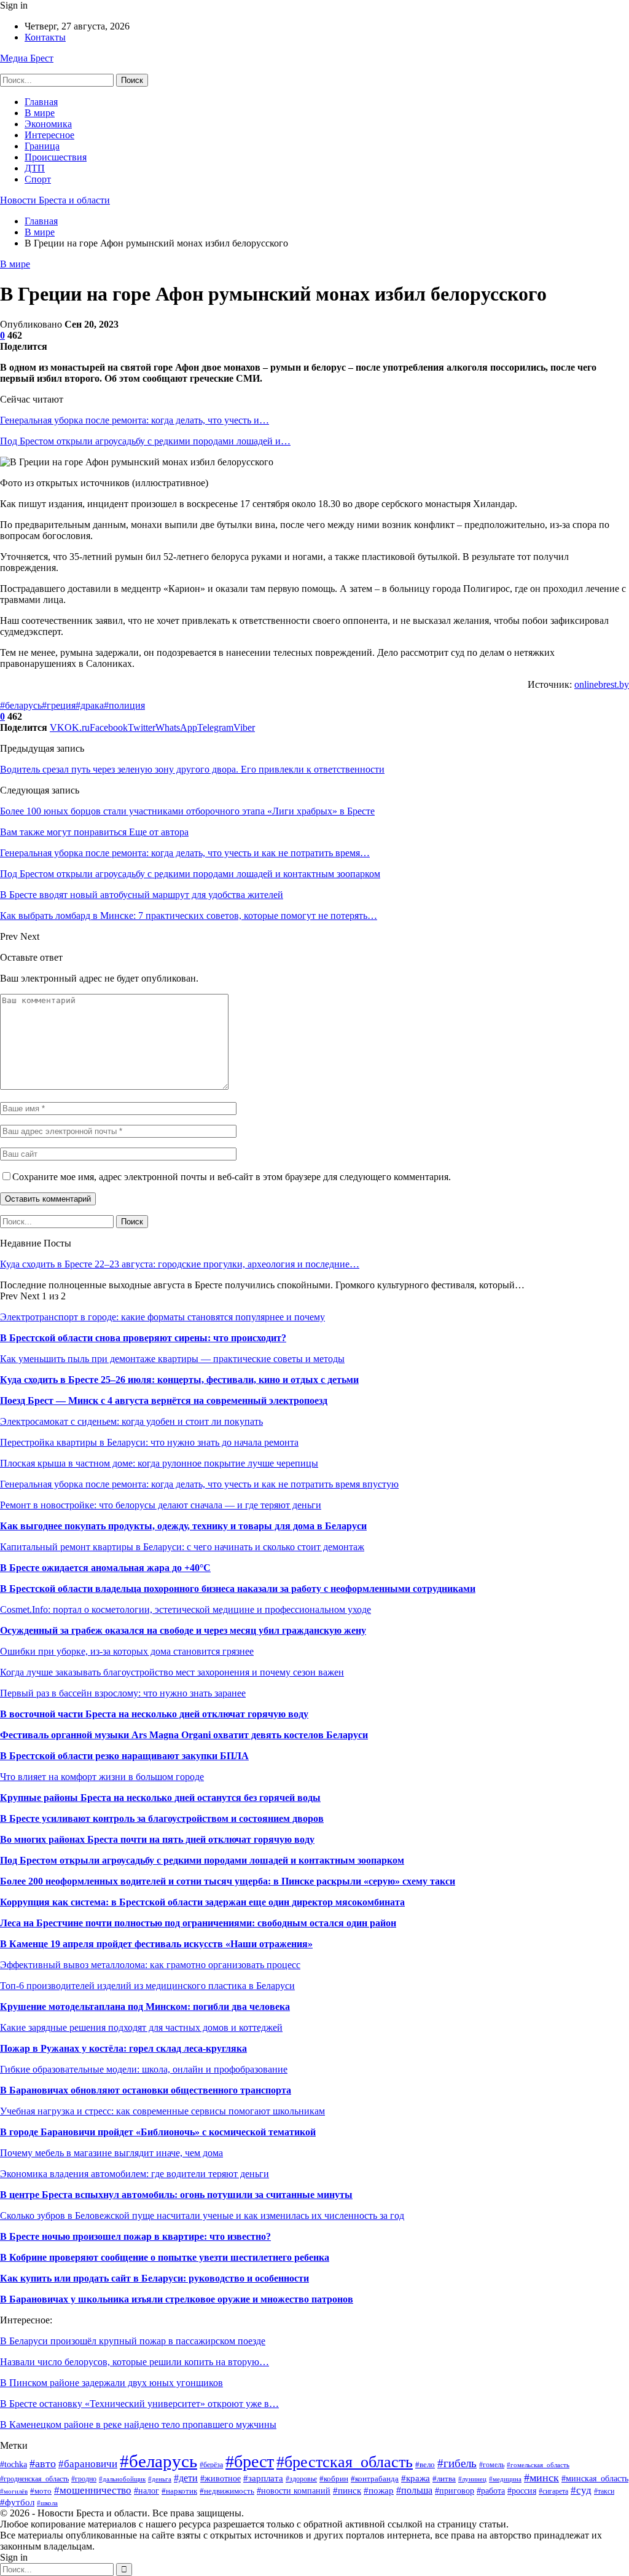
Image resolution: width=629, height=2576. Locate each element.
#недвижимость (227, 2491)
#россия (522, 2491)
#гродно (84, 2479)
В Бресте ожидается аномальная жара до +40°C (105, 1568)
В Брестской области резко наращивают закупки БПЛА (124, 1756)
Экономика (48, 124)
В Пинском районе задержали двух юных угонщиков (111, 2383)
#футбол (17, 2502)
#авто (43, 2464)
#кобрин (334, 2479)
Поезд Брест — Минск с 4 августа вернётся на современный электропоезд (164, 1400)
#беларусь (21, 705)
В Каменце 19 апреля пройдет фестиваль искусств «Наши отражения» (156, 1944)
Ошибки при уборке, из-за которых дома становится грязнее (127, 1651)
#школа (47, 2503)
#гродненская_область (34, 2479)
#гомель (492, 2465)
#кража (416, 2478)
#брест (250, 2461)
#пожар (379, 2490)
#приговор (455, 2491)
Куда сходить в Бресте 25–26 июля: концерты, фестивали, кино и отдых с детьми (179, 1380)
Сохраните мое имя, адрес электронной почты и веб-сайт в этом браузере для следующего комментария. (232, 1177)
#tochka (14, 2464)
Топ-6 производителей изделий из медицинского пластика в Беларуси (147, 1986)
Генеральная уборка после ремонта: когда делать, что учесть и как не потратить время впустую (199, 1484)
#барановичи (88, 2464)
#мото (41, 2491)
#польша (414, 2490)
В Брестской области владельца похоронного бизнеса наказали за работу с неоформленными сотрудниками (238, 1589)
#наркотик (179, 2491)
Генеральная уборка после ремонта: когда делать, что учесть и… (135, 420)
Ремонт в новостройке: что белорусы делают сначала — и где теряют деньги (161, 1505)
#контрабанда (375, 2479)
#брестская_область (345, 2462)
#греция (59, 705)
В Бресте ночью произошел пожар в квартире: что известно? (135, 2236)
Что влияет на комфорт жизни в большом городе (102, 1777)
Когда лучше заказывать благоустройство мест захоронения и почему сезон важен (172, 1672)
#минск (541, 2478)
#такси (604, 2491)
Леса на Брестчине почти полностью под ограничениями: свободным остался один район (198, 1923)
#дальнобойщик (122, 2479)
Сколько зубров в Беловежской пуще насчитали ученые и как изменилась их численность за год (202, 2216)
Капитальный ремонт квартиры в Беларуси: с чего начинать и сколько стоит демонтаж (182, 1547)
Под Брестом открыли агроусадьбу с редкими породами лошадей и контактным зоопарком (202, 1860)
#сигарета (553, 2491)
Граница (42, 146)
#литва (444, 2479)
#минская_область (595, 2478)
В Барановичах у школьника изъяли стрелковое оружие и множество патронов (177, 2299)
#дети (186, 2478)
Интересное (49, 135)
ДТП (35, 168)
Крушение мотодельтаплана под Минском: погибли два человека (145, 2007)
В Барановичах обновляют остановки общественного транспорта (146, 2090)
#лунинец (472, 2479)
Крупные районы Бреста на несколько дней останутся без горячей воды (160, 1798)
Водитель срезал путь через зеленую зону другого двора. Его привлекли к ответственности (192, 769)
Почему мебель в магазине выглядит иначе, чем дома (111, 2153)
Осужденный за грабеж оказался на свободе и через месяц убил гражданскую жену (183, 1630)
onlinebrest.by (602, 684)
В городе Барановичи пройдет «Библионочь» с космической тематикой (158, 2132)
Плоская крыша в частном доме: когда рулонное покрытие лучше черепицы (159, 1463)
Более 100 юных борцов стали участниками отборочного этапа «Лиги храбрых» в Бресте (187, 811)
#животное (221, 2478)
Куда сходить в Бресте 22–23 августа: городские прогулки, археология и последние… (180, 1264)
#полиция (124, 705)
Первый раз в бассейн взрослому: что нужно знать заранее (123, 1693)
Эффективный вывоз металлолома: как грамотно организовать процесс (150, 1965)
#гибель (457, 2463)
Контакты (45, 37)
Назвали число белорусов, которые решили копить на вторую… (135, 2362)
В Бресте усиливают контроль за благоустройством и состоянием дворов (162, 1818)
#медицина (505, 2479)
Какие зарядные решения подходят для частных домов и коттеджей (141, 2027)
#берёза (211, 2465)
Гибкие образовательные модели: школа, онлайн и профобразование (144, 2069)
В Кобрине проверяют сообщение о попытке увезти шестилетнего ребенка (165, 2257)
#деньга (160, 2479)
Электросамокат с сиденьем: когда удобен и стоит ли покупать (131, 1421)
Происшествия (56, 157)
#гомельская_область (538, 2465)
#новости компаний (294, 2491)
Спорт (38, 179)
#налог (147, 2491)
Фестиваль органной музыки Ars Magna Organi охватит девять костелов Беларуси (184, 1735)
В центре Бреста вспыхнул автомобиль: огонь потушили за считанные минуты (176, 2195)
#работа (491, 2491)
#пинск (347, 2490)
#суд (581, 2490)
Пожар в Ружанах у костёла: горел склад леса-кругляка (123, 2048)
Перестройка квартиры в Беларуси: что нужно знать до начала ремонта (149, 1442)
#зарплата (263, 2478)
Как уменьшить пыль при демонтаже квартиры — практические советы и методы (172, 1359)
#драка (90, 705)
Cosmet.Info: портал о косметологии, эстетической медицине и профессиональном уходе (186, 1609)
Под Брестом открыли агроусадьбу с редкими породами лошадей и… (145, 441)
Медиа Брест (27, 58)
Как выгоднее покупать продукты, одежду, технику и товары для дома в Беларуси (183, 1526)
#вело (425, 2465)
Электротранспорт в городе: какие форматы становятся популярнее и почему (162, 1317)
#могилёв (14, 2491)
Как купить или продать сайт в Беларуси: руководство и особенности (154, 2278)
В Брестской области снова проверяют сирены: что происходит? (143, 1338)
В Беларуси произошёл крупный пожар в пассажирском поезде (133, 2341)
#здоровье (301, 2479)
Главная (41, 102)
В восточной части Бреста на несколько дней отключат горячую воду (154, 1714)
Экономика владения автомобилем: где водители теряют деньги (135, 2174)
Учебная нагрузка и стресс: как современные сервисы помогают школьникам (162, 2111)
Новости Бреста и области (55, 200)
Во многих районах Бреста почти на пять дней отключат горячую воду (157, 1839)
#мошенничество (93, 2490)
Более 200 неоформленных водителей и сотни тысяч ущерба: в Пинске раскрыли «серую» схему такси (228, 1881)
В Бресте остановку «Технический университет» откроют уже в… (139, 2404)
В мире (40, 113)
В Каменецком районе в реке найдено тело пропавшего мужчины (138, 2424)
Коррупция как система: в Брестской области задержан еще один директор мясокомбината (202, 1902)
